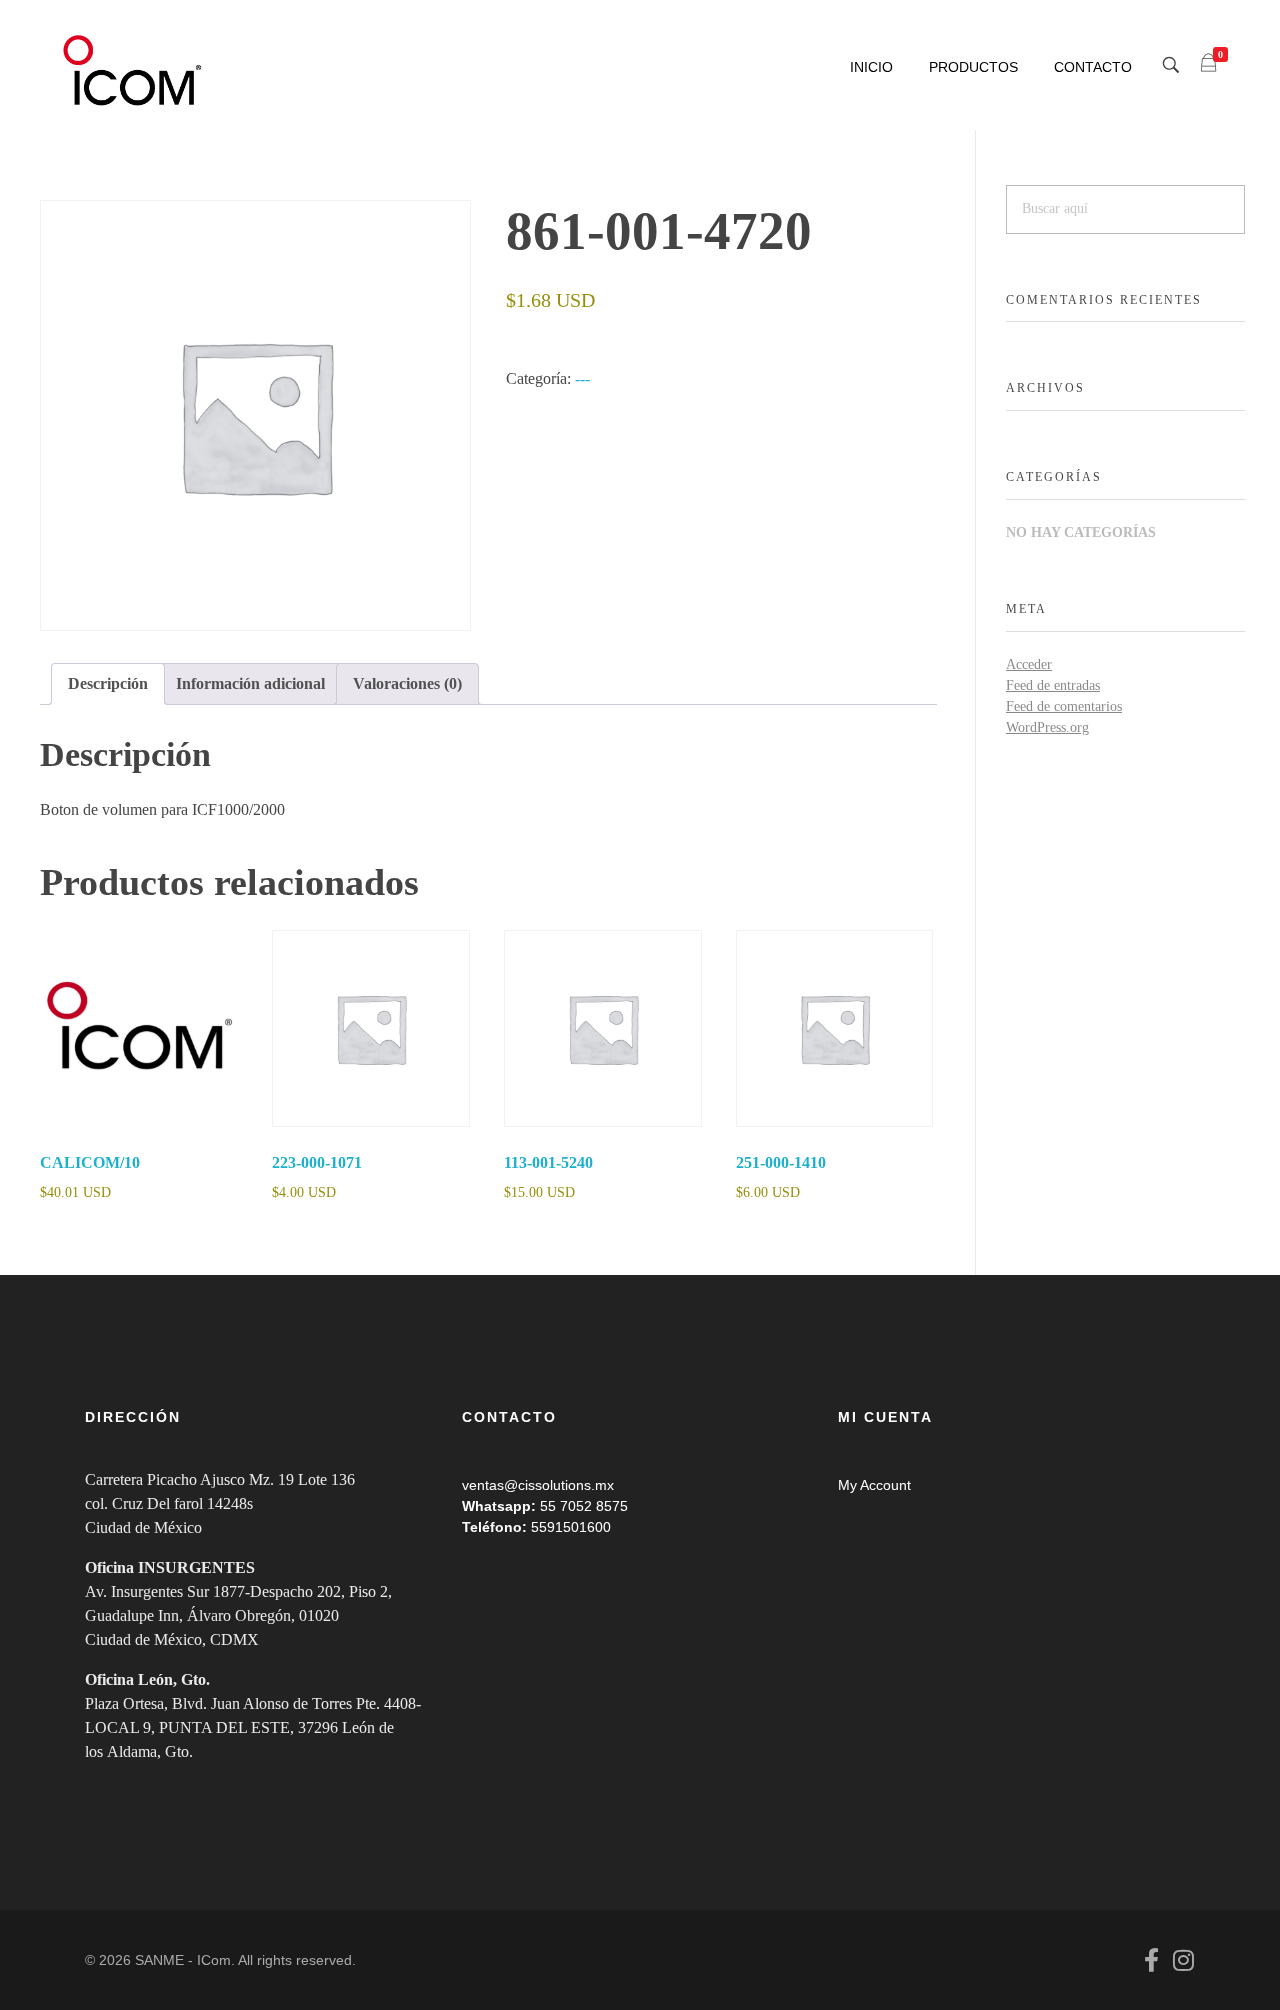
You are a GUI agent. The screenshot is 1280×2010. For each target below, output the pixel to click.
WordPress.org (1047, 727)
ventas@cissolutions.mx (538, 1485)
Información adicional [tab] (250, 683)
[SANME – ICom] (135, 71)
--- (582, 378)
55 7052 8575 (584, 1506)
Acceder (1029, 664)
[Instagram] (1183, 1960)
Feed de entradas (1053, 685)
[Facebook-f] (1151, 1960)
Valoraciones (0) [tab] (407, 683)
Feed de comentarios (1064, 706)
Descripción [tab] (108, 683)
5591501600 (571, 1527)
